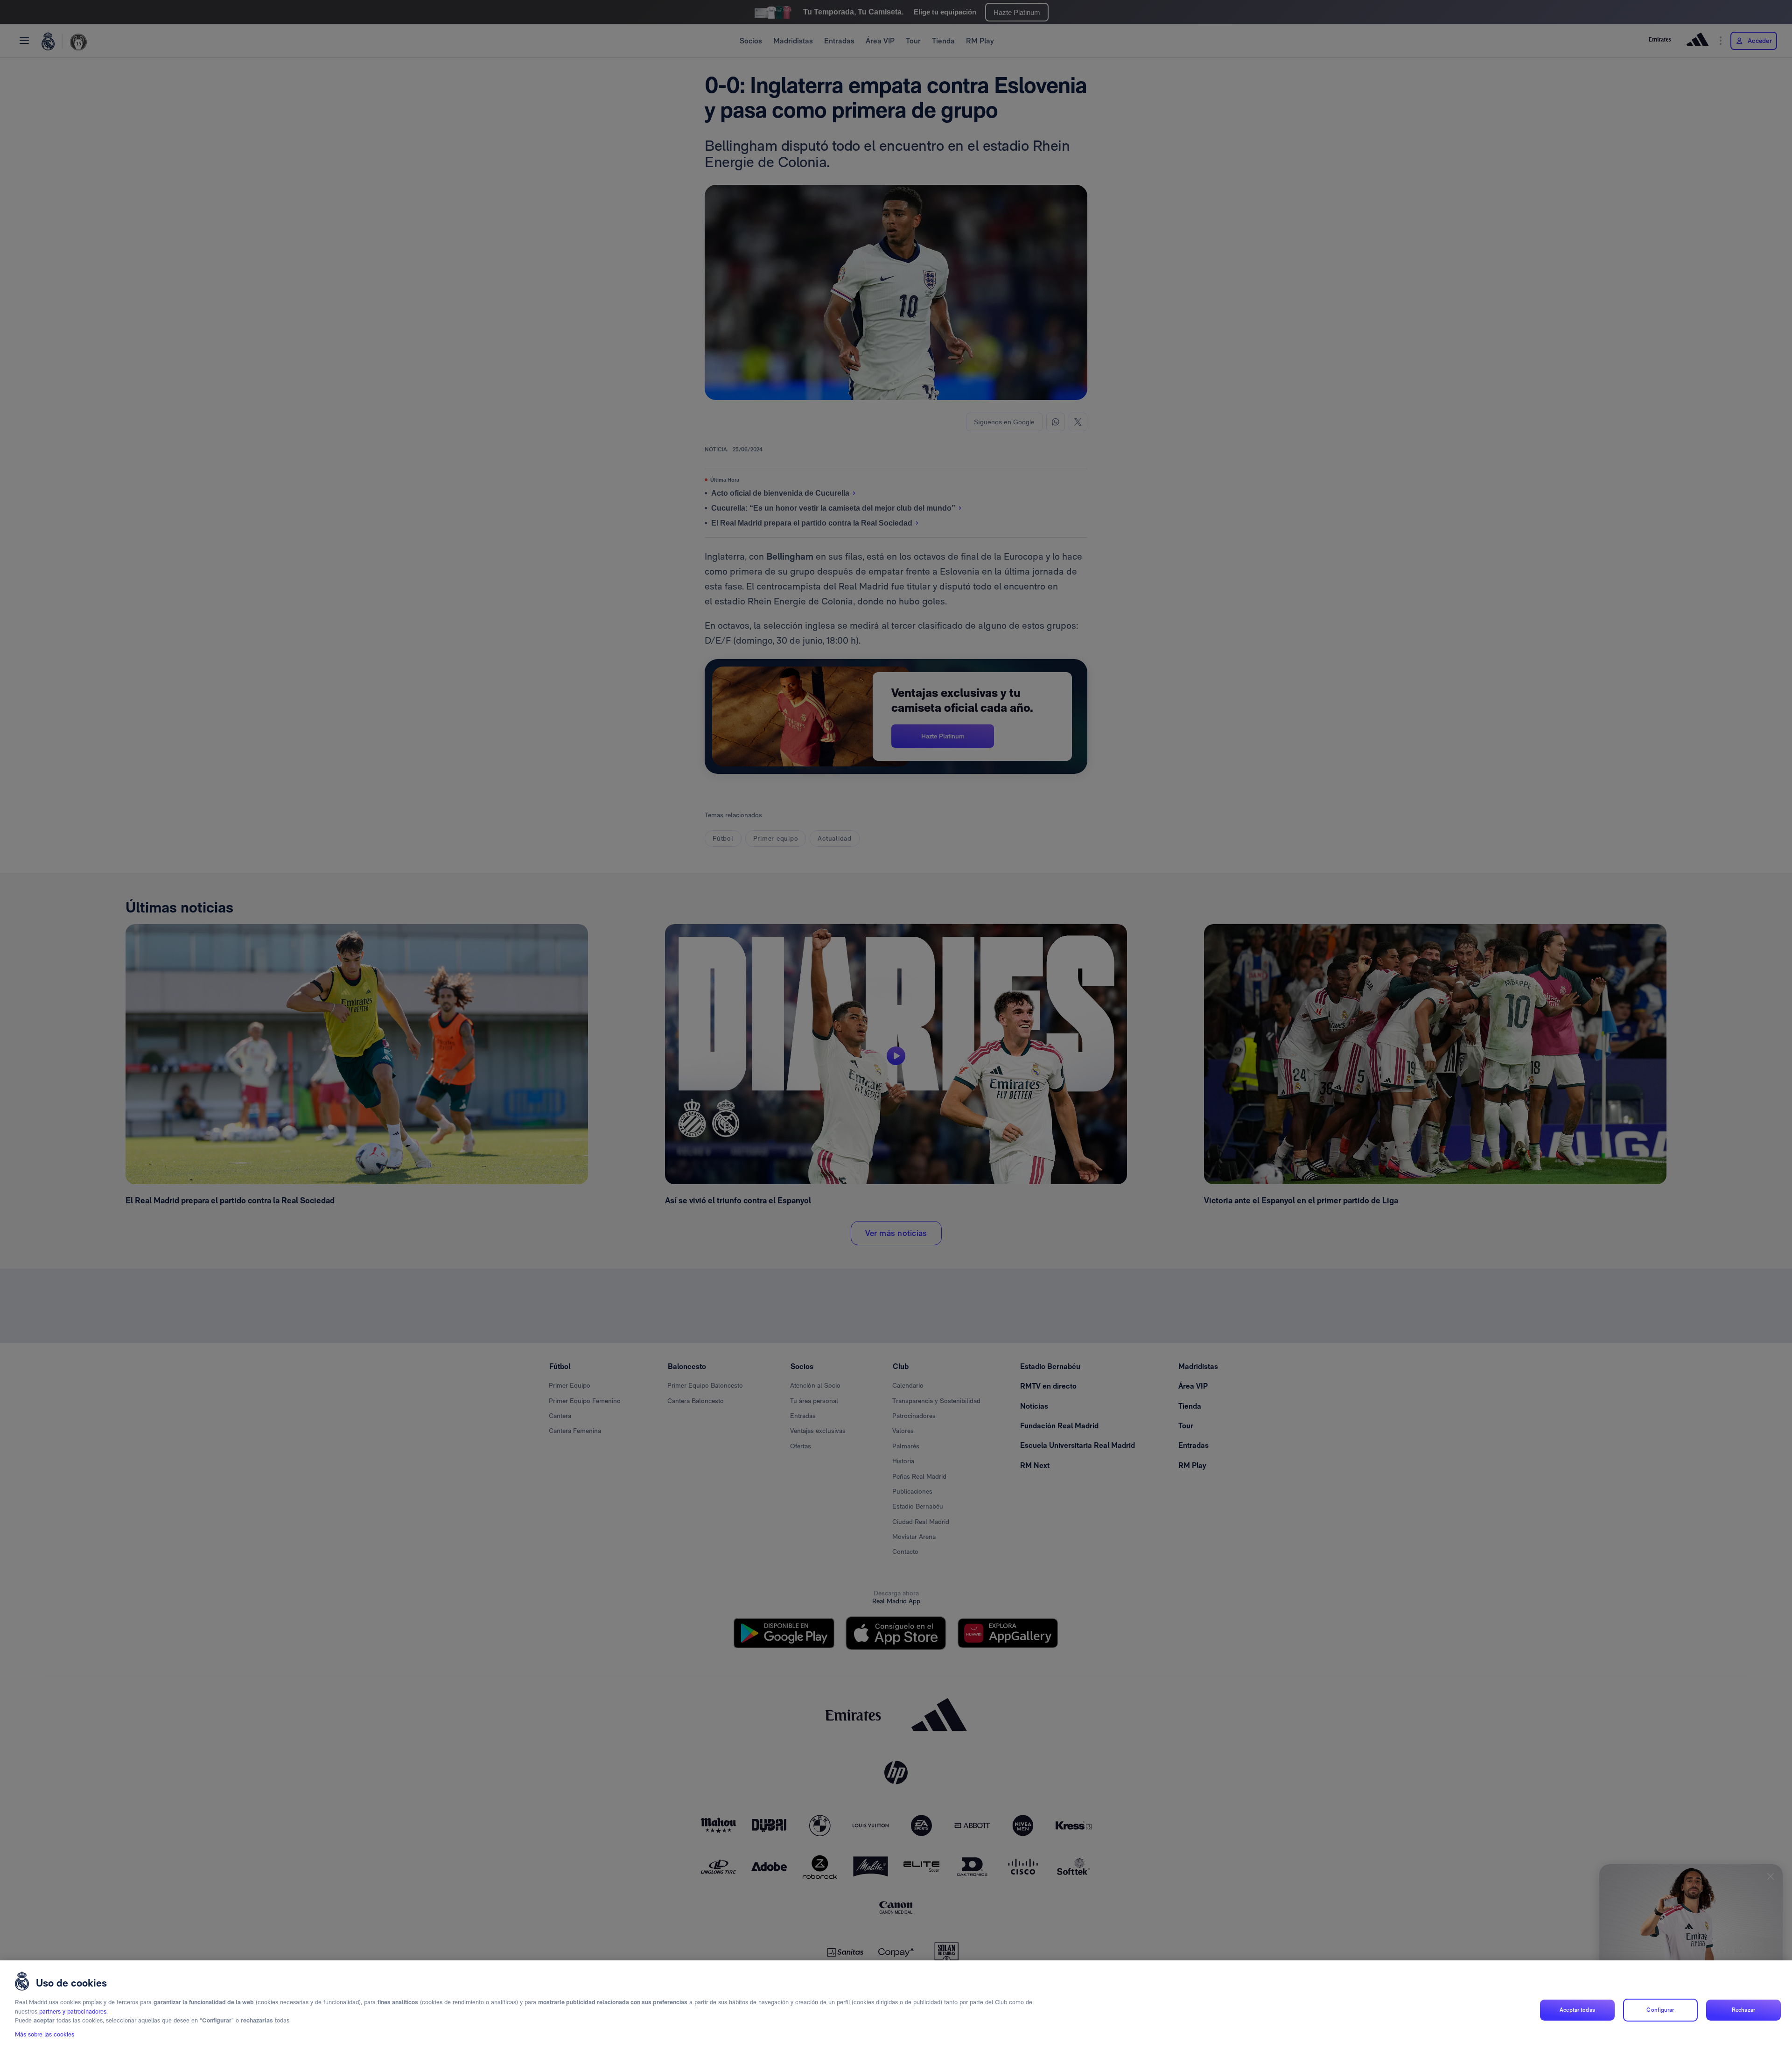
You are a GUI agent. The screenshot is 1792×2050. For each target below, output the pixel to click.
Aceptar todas (1577, 2010)
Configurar (1660, 2010)
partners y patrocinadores (73, 2011)
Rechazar (1743, 2010)
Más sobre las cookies (45, 2034)
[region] (896, 2005)
